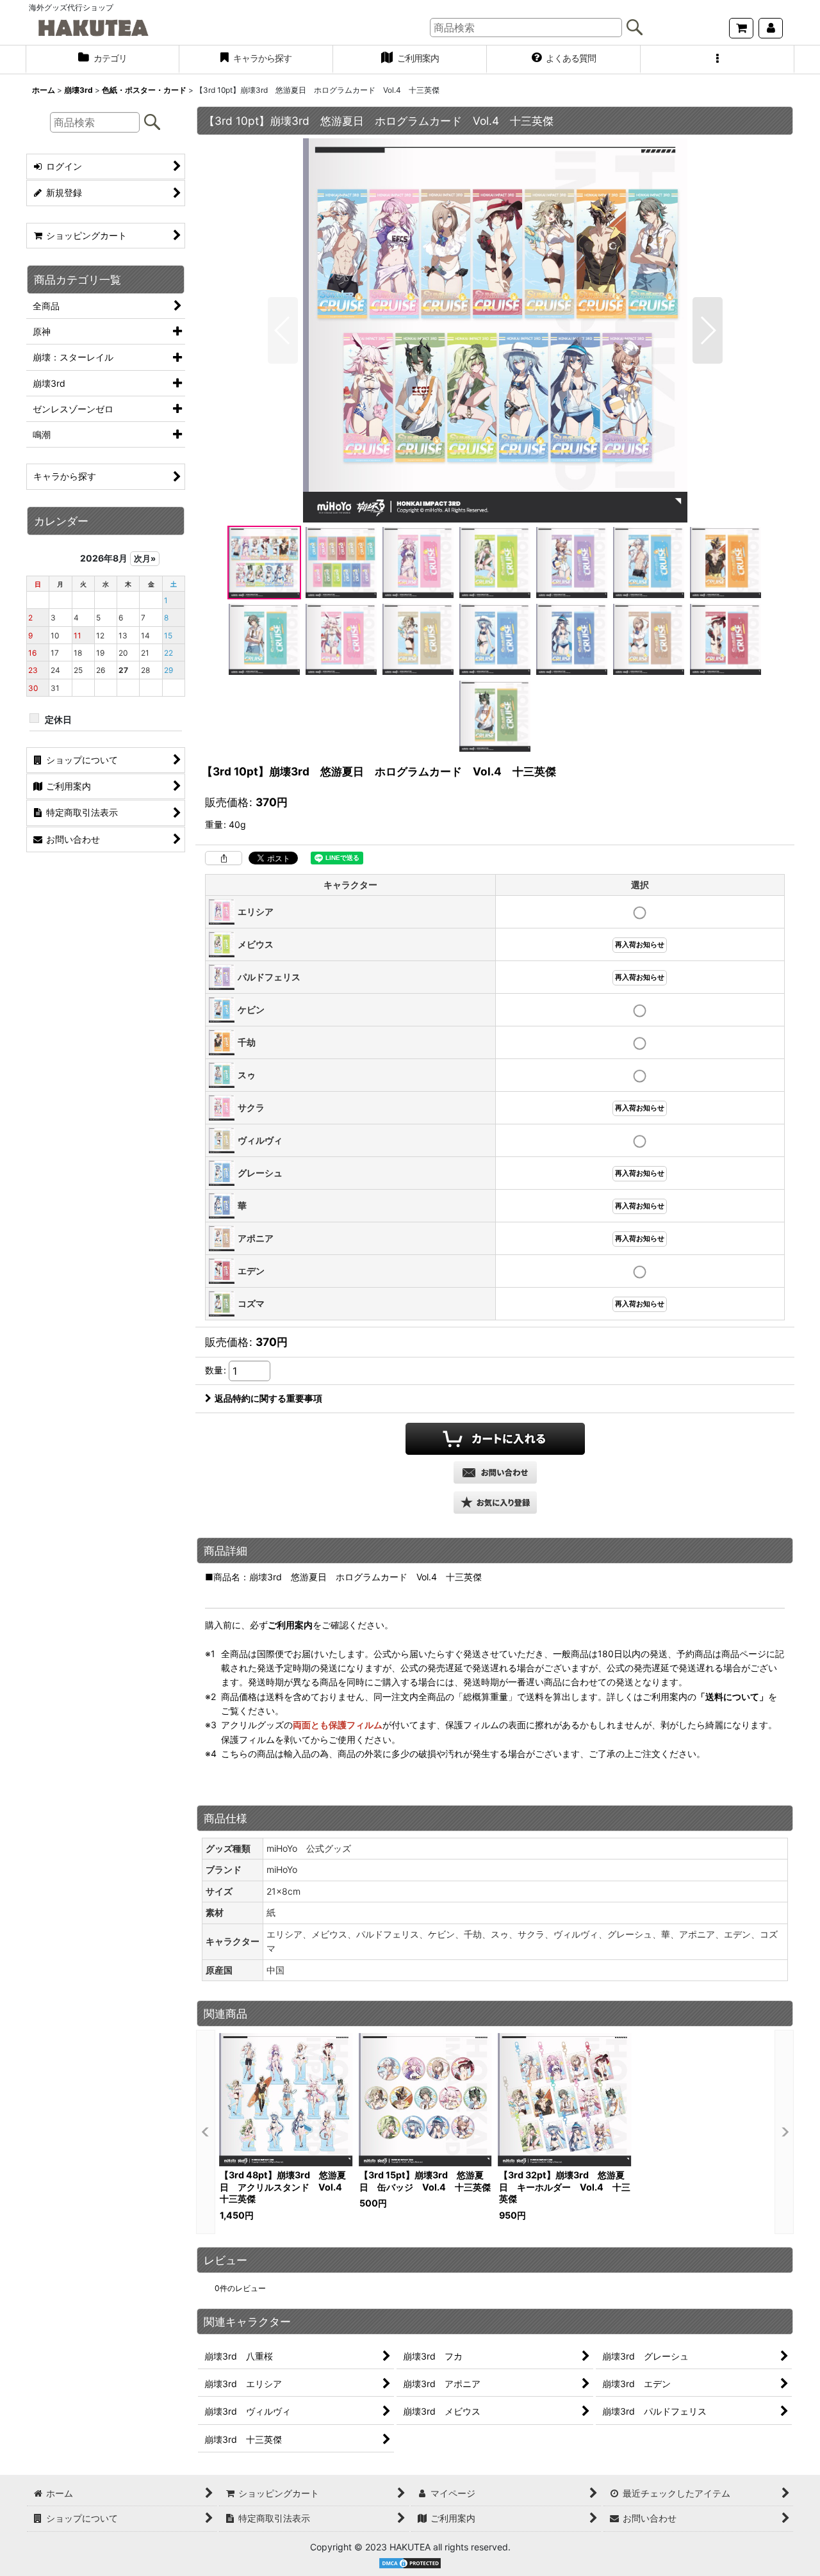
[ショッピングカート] (741, 28)
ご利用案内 (290, 1625)
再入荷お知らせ (640, 945)
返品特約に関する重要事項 (268, 1398)
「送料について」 (732, 1697)
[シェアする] (224, 858)
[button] (717, 60)
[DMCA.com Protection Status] (410, 2562)
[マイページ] (771, 28)
